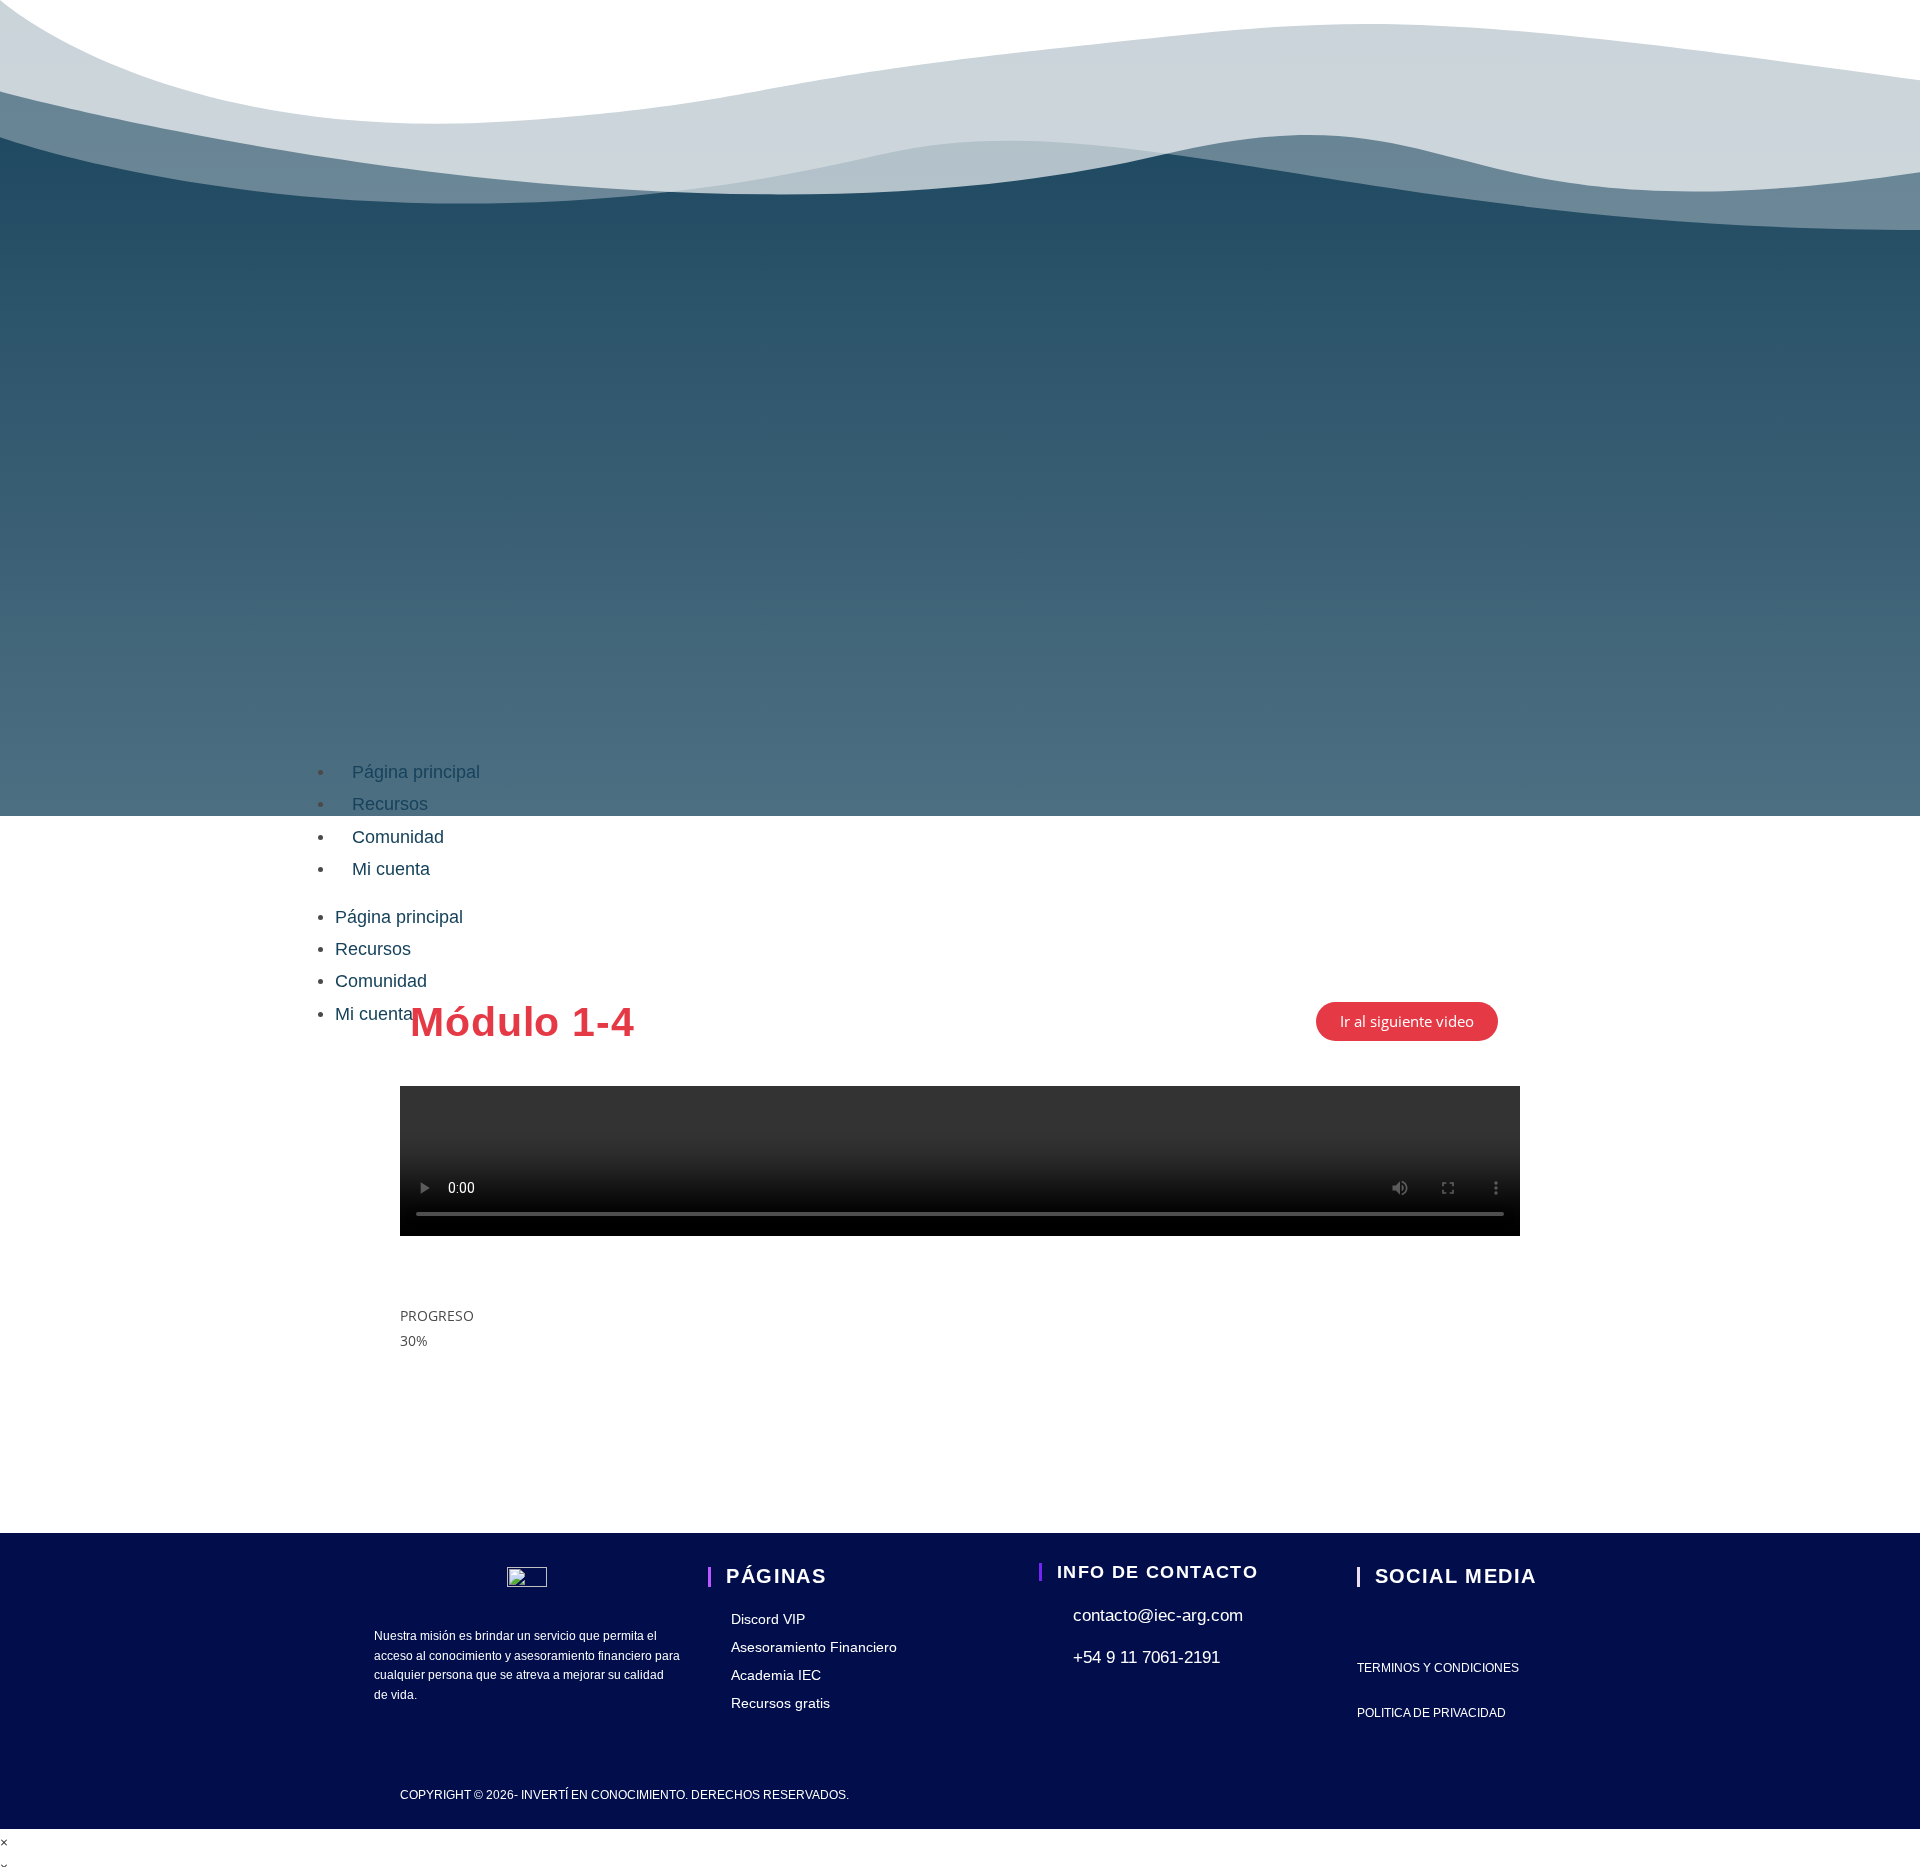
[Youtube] (1370, 1620)
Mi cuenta (391, 869)
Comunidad (398, 837)
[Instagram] (1422, 1620)
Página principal (416, 772)
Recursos (390, 804)
